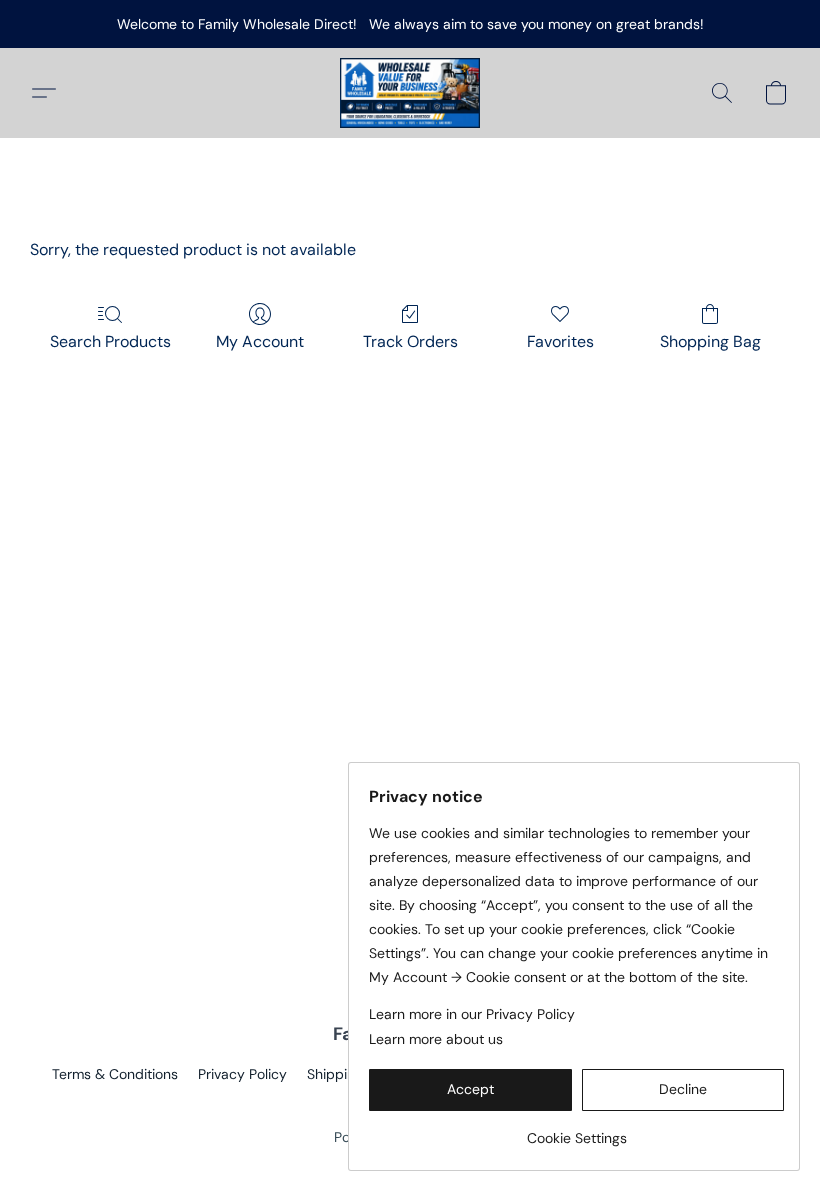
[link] (576, 1130)
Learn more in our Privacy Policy (472, 1014)
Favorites (560, 341)
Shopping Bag (710, 341)
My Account (260, 341)
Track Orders (410, 341)
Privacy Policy (242, 1074)
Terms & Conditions (115, 1074)
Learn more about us (436, 1039)
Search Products (110, 341)
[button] (410, 93)
